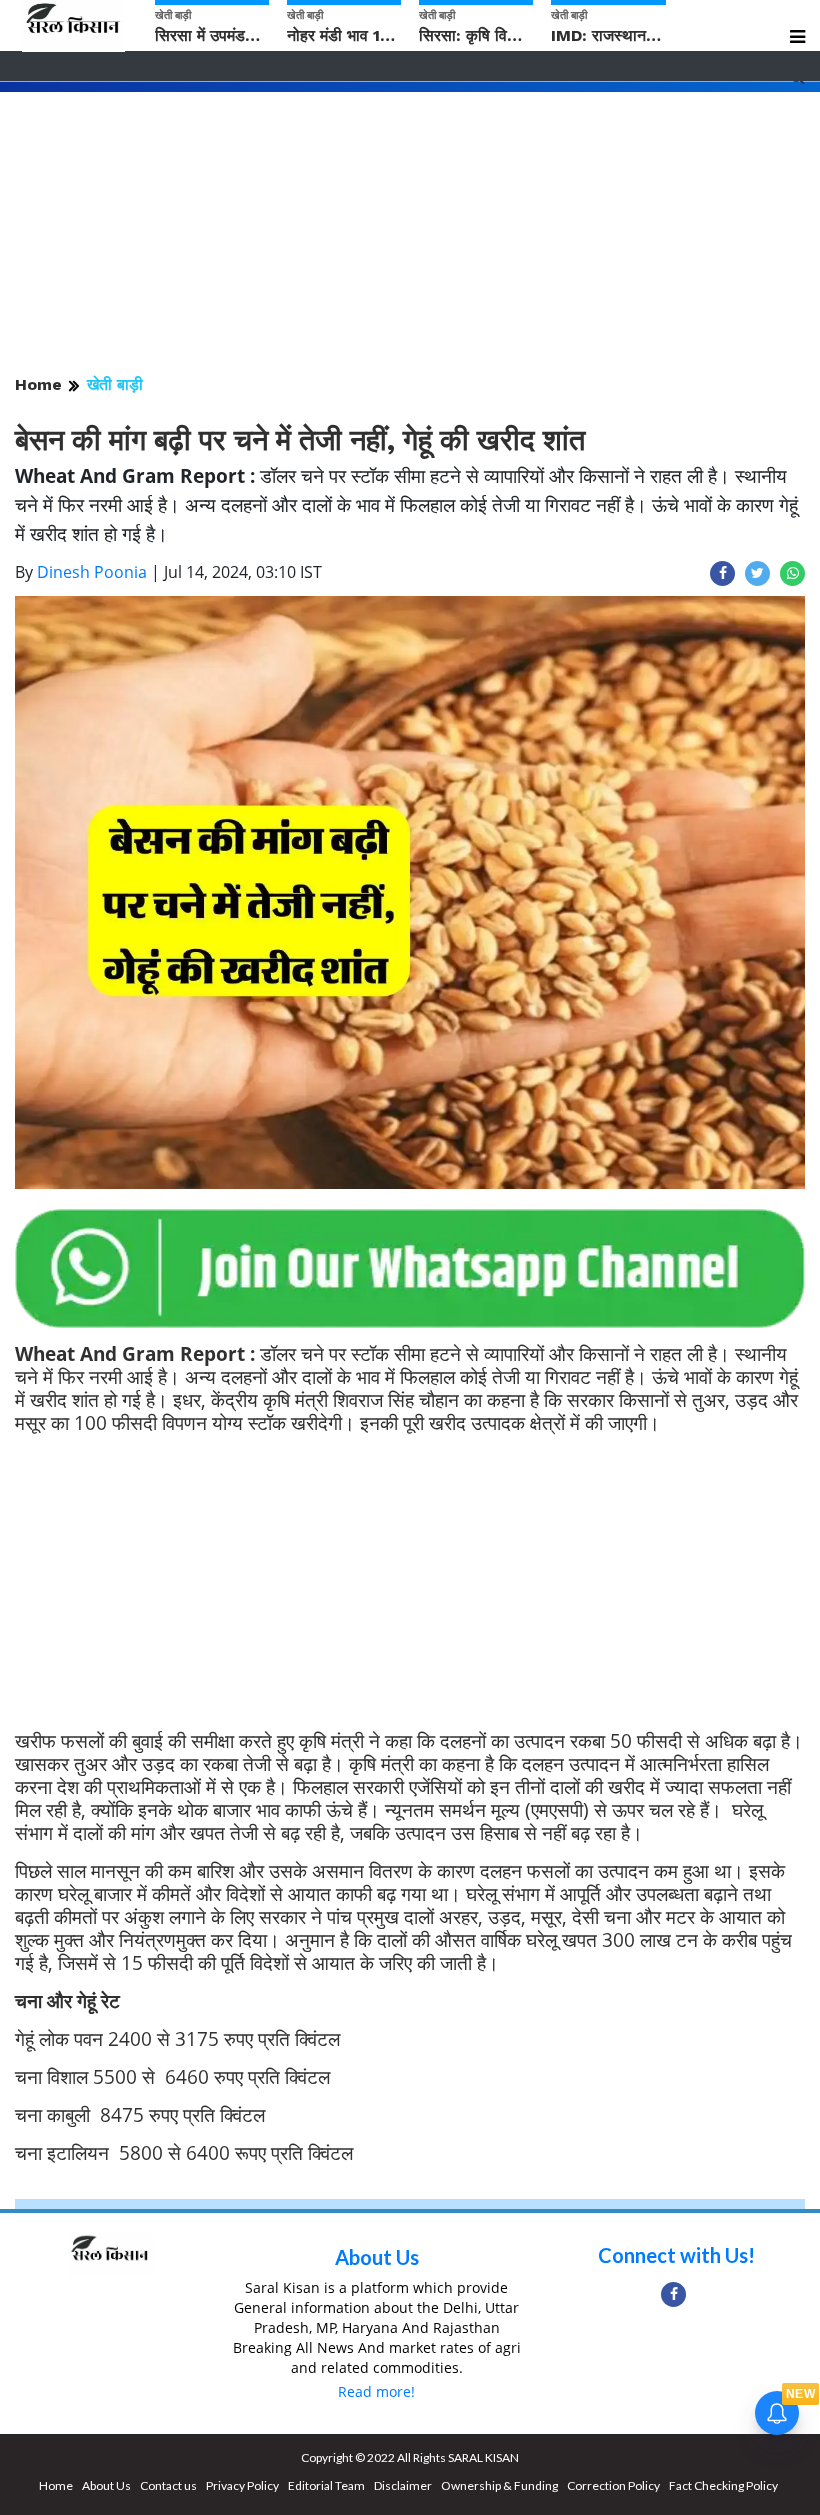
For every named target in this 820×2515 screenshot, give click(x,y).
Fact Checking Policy (723, 2485)
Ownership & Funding (499, 2485)
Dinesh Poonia (92, 572)
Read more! (376, 2391)
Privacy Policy (242, 2485)
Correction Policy (613, 2485)
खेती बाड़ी (115, 384)
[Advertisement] (410, 232)
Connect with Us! (676, 2255)
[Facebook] (673, 2294)
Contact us (168, 2485)
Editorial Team (326, 2485)
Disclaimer (403, 2485)
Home (38, 384)
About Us (377, 2257)
